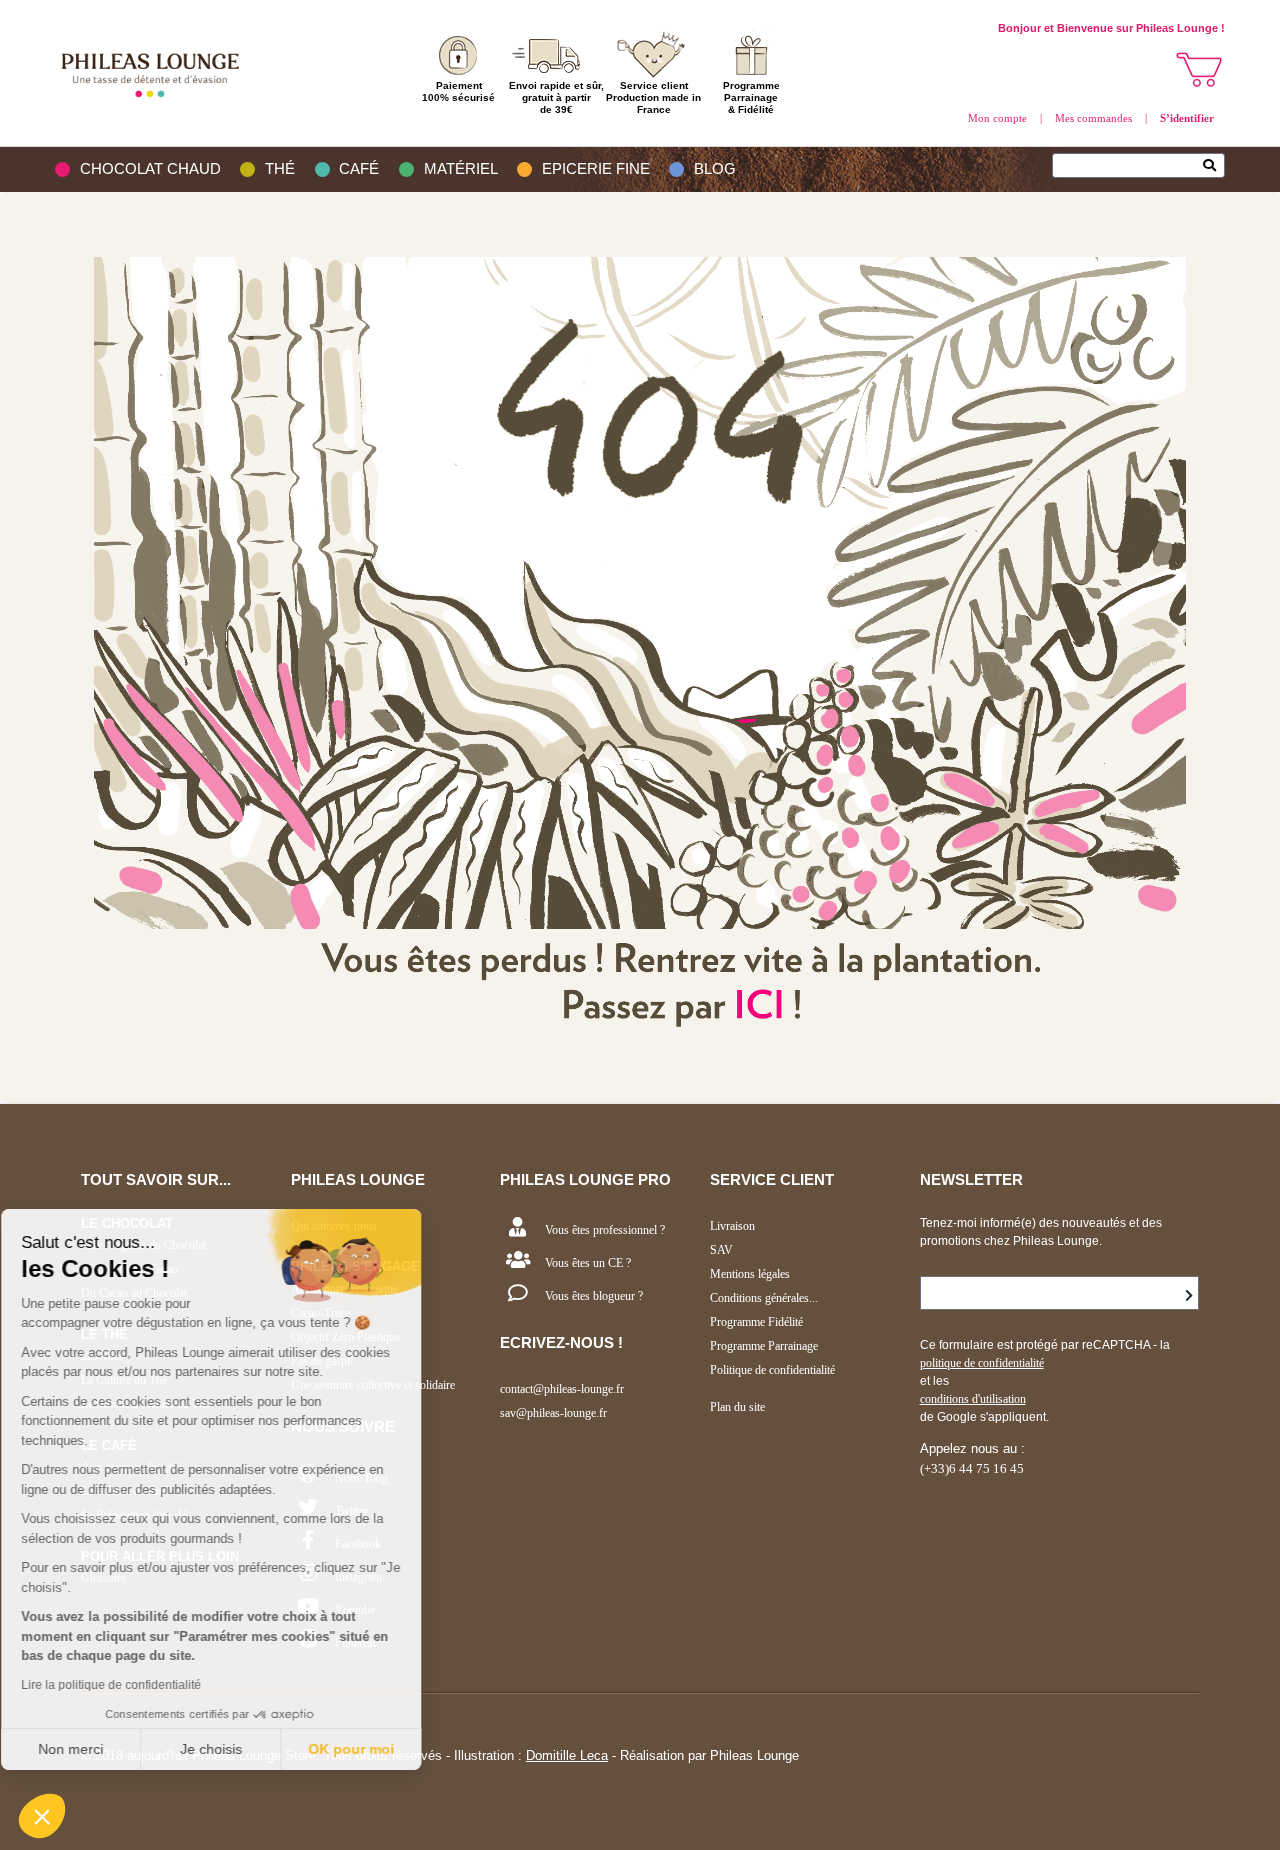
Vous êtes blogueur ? (594, 1296)
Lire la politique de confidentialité (130, 1685)
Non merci (89, 1749)
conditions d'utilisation (973, 1399)
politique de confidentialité (982, 1363)
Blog (715, 169)
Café (359, 169)
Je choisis (230, 1749)
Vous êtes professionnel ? (605, 1230)
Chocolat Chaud (150, 169)
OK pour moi (370, 1749)
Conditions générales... (764, 1298)
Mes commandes (1093, 118)
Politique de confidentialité (772, 1370)
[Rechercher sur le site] (1214, 167)
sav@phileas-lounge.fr (553, 1413)
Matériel (461, 169)
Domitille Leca (567, 1755)
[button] (42, 1816)
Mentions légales (750, 1274)
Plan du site (737, 1407)
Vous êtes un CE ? (588, 1263)
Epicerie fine (596, 169)
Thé (280, 169)
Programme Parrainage (764, 1346)
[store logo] (155, 73)
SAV (721, 1250)
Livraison (732, 1226)
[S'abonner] (1189, 1296)
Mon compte (997, 118)
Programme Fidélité (756, 1322)
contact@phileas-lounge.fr (562, 1389)
